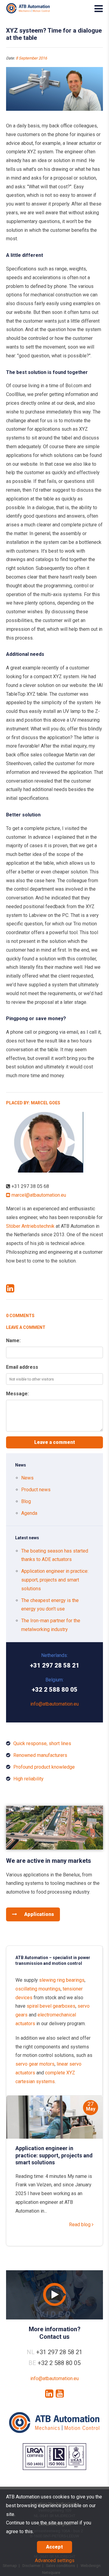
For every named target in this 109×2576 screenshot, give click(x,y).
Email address (22, 1367)
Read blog (80, 2225)
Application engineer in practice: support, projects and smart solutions (55, 1580)
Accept (54, 2547)
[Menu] (99, 9)
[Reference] (54, 1848)
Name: (13, 1341)
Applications (38, 1914)
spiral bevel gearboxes (51, 2006)
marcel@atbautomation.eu (38, 1195)
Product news (36, 1490)
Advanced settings (55, 2560)
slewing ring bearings (62, 1980)
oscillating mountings (38, 1989)
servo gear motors (35, 2064)
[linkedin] (49, 2394)
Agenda (29, 1513)
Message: (17, 1394)
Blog (26, 1501)
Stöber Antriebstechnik (30, 1226)
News (27, 1478)
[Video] (54, 2295)
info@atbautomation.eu (54, 1704)
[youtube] (60, 2394)
